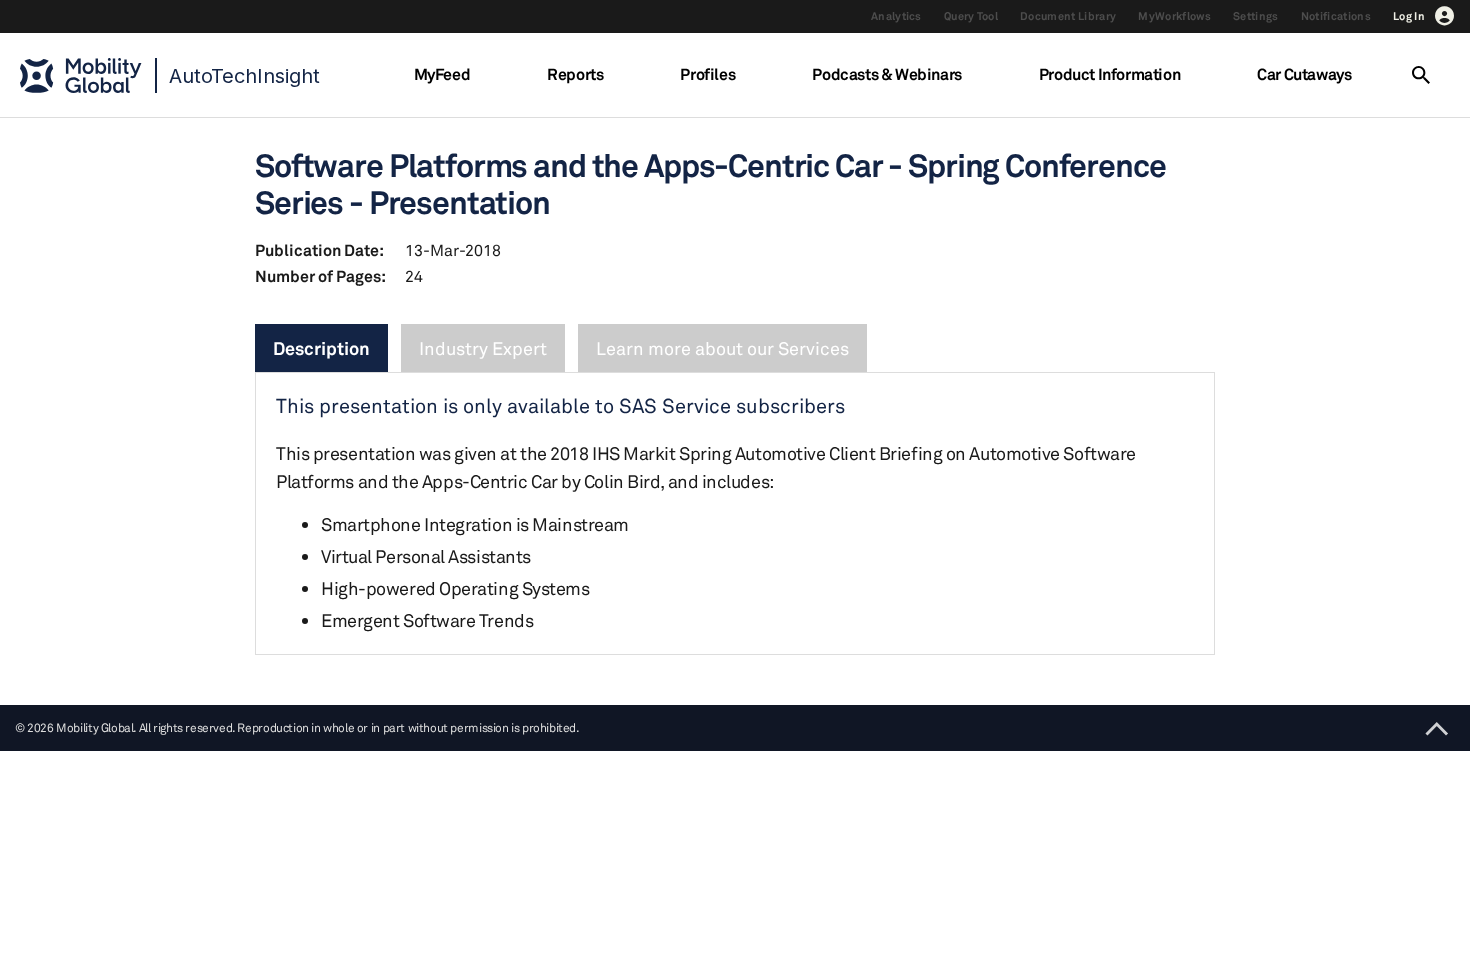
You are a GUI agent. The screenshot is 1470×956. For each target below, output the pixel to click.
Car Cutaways (1304, 74)
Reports (575, 74)
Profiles (707, 74)
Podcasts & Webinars (886, 74)
